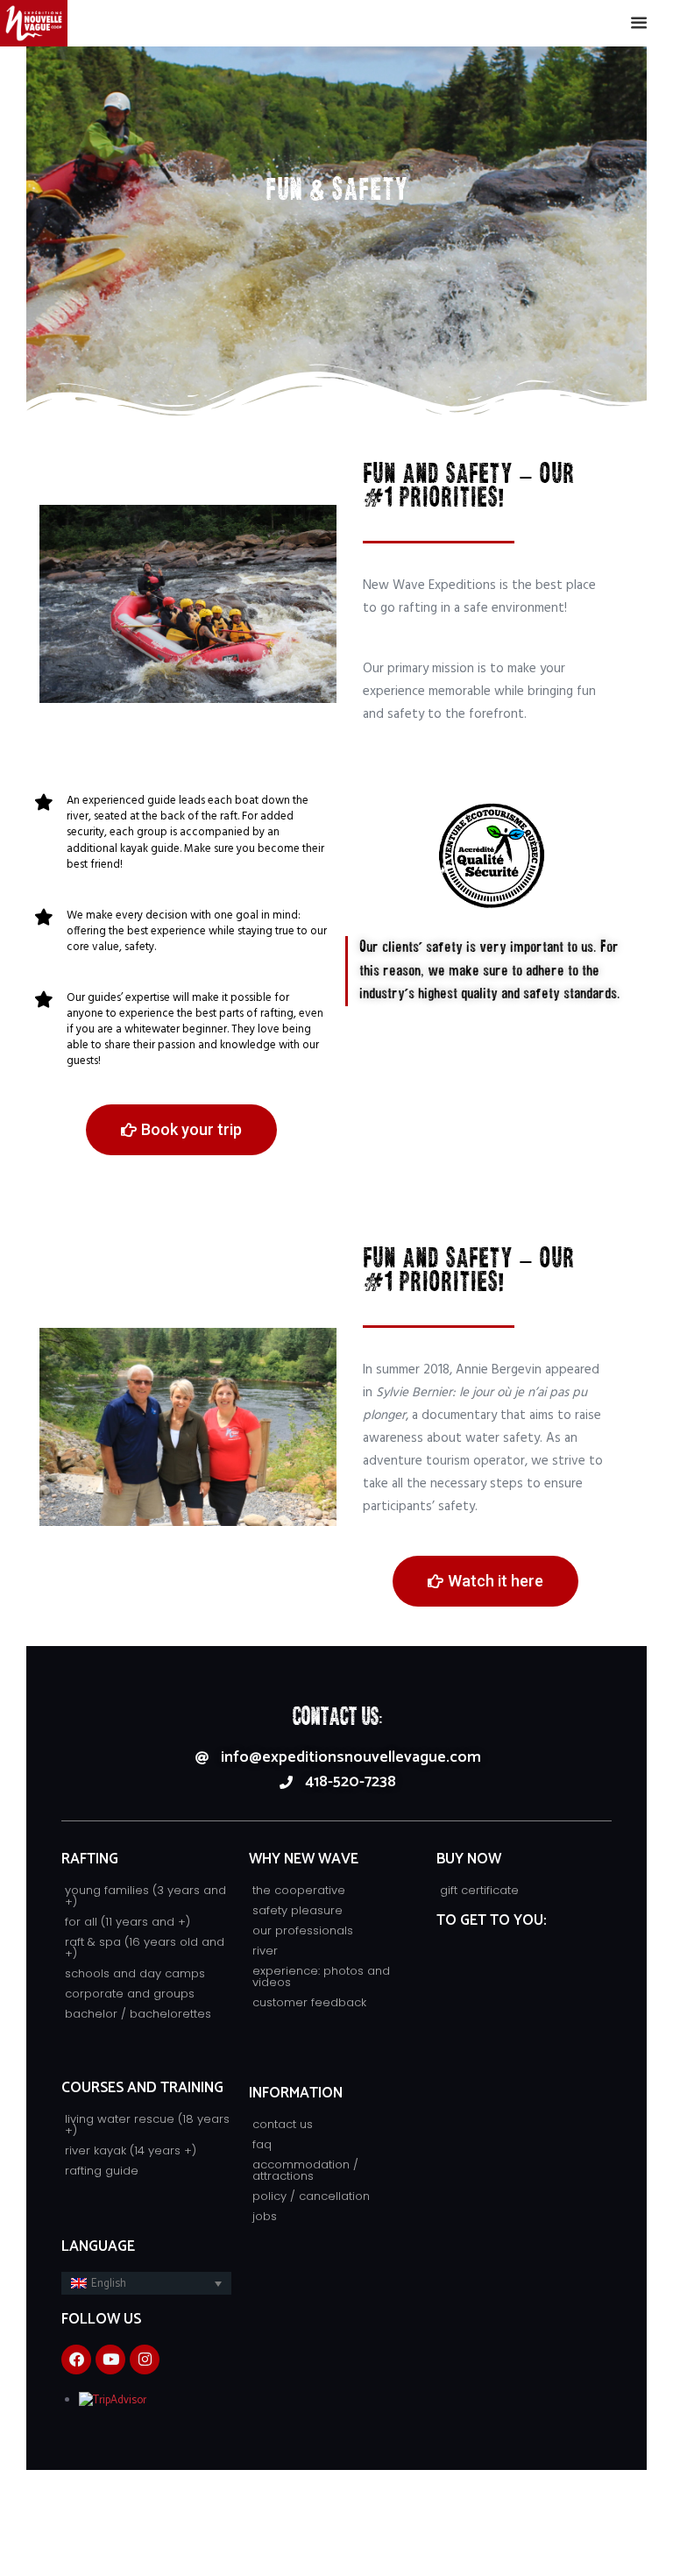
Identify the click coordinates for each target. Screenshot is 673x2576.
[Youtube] (110, 2360)
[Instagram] (145, 2360)
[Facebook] (76, 2360)
